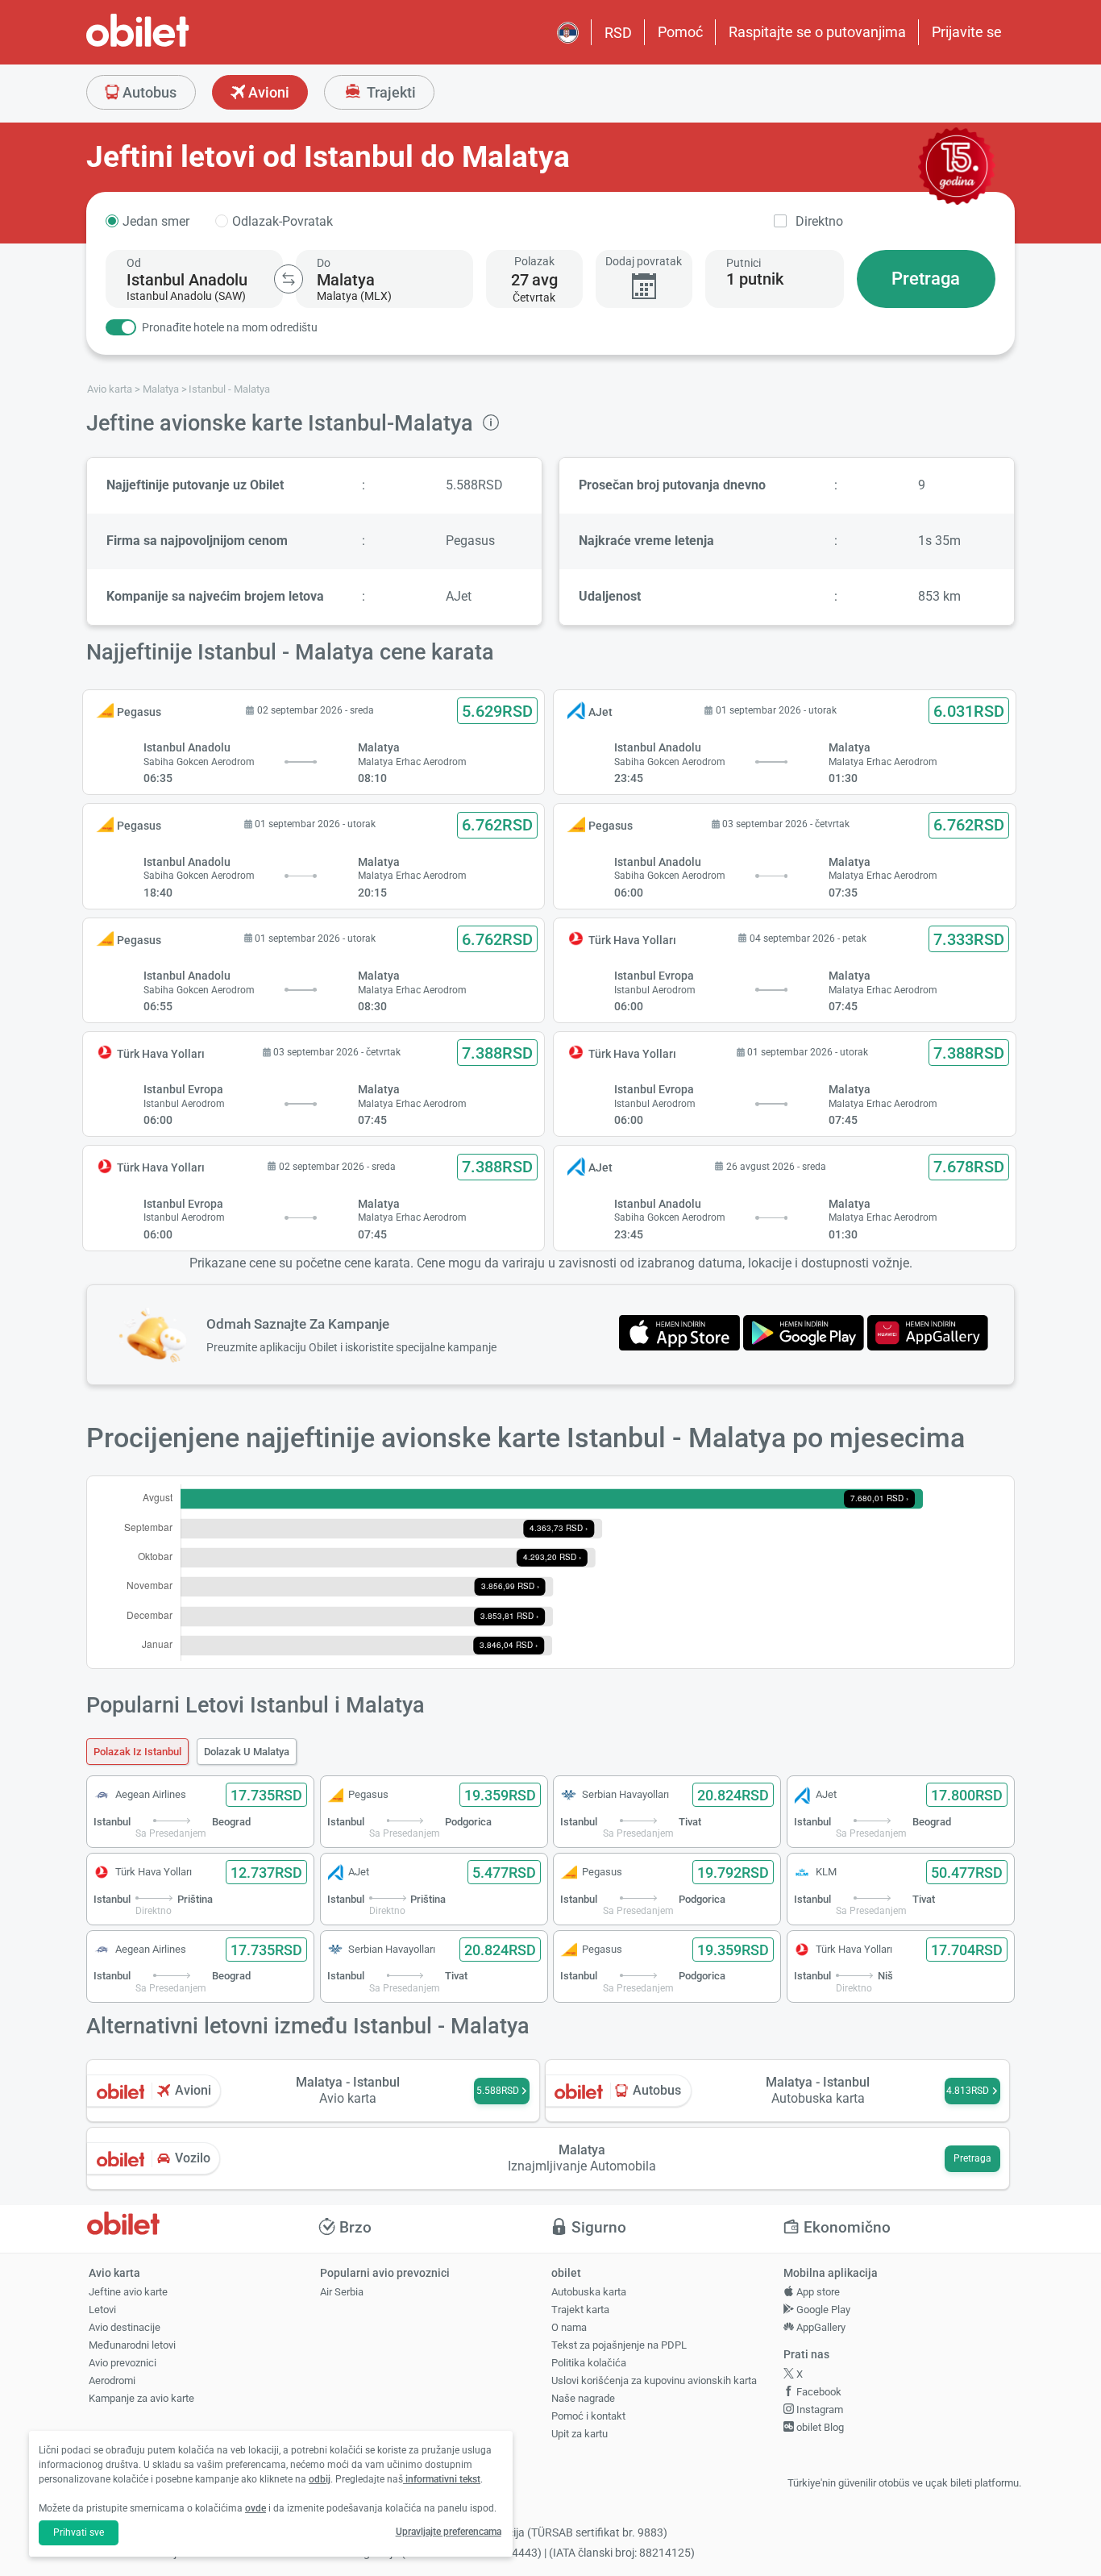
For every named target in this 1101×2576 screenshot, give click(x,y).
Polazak (534, 261)
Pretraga (926, 279)
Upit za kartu (580, 2434)
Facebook (818, 2392)
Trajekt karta (580, 2310)
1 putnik (755, 279)
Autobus (148, 92)
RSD (618, 33)
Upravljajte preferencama (449, 2532)
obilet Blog (819, 2427)
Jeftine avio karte (128, 2292)
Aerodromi (112, 2380)
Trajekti (390, 92)
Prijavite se (967, 32)
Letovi (102, 2310)
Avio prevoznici (123, 2363)
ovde (256, 2508)
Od (134, 263)
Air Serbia (342, 2292)
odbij (320, 2479)
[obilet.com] (177, 45)
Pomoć (680, 32)
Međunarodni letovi (132, 2345)
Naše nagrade (583, 2398)
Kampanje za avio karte (141, 2398)
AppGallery (820, 2327)
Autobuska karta (589, 2292)
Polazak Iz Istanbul (137, 1752)
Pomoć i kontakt (588, 2416)
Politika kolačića (589, 2363)
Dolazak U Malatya (247, 1752)
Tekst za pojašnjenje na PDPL (619, 2345)
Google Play (822, 2310)
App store (817, 2292)
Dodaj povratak (644, 261)
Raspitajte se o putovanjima (817, 32)
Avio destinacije (125, 2327)
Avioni (267, 92)
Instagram (818, 2410)
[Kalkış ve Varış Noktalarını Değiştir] (289, 279)
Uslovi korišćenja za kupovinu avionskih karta (654, 2380)
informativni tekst (442, 2479)
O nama (569, 2327)
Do (324, 263)
